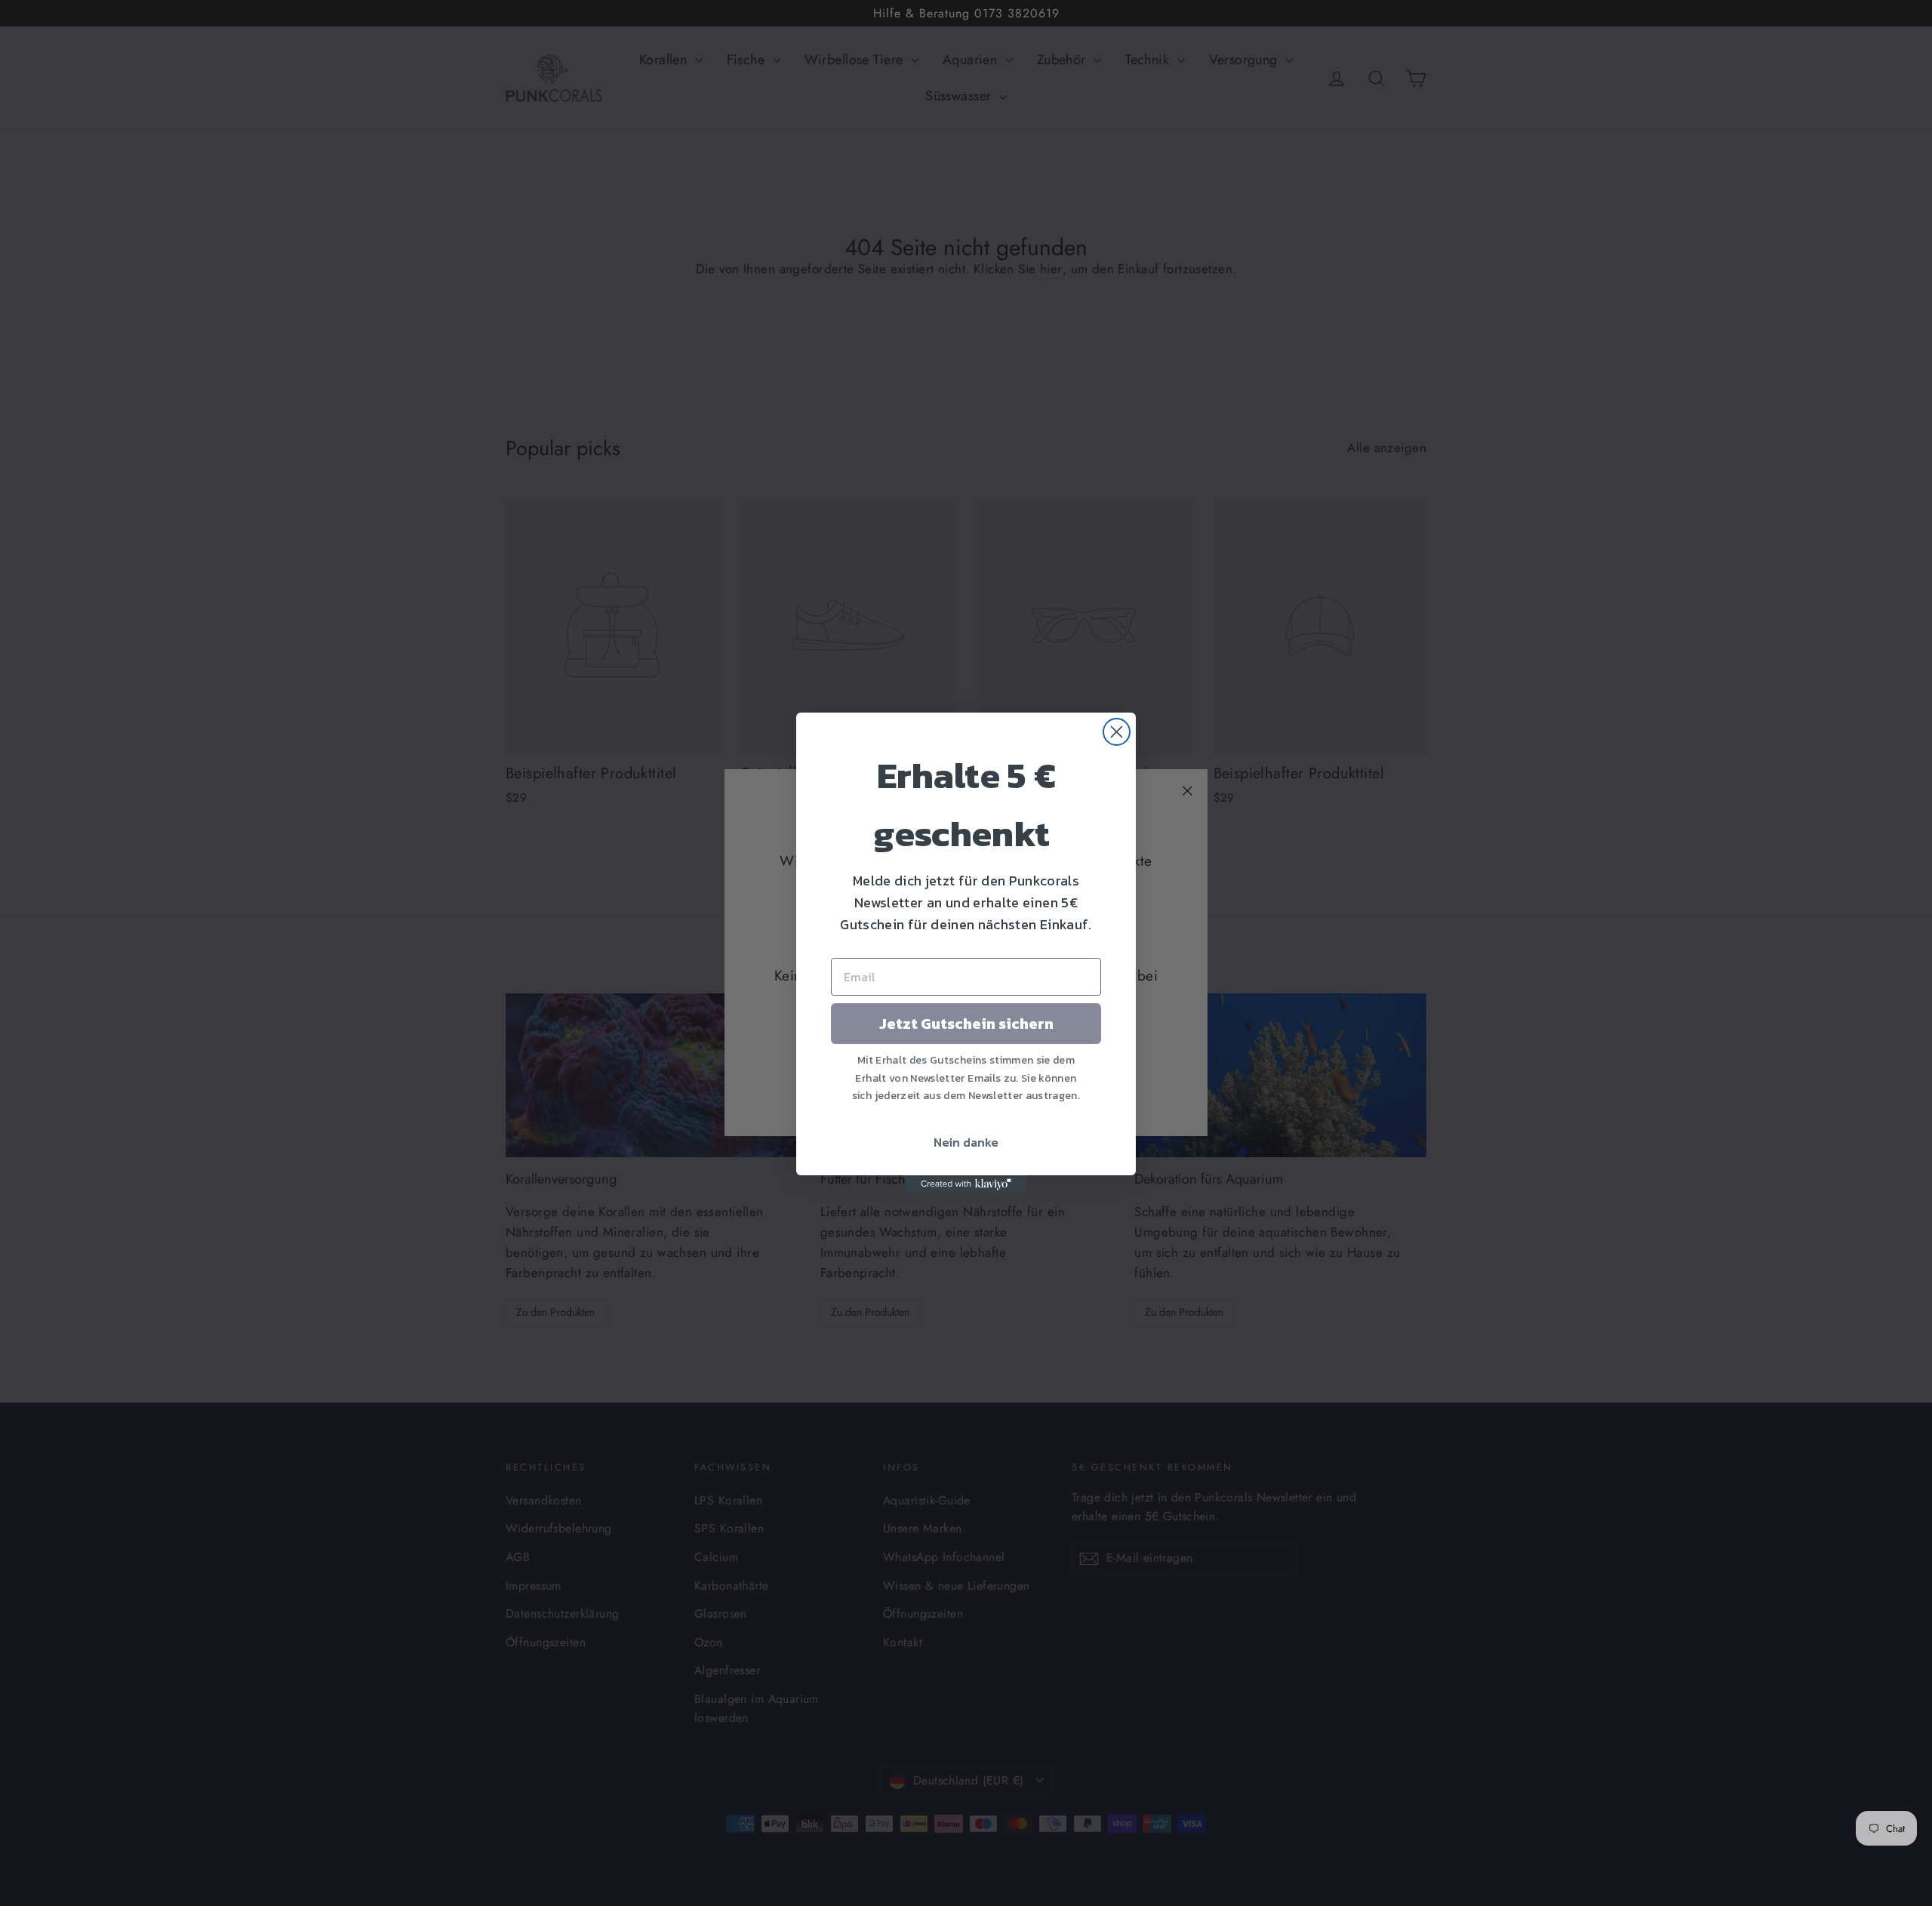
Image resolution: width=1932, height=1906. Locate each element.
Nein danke (966, 1142)
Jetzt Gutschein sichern (966, 1024)
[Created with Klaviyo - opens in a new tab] (966, 1184)
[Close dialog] (1117, 732)
